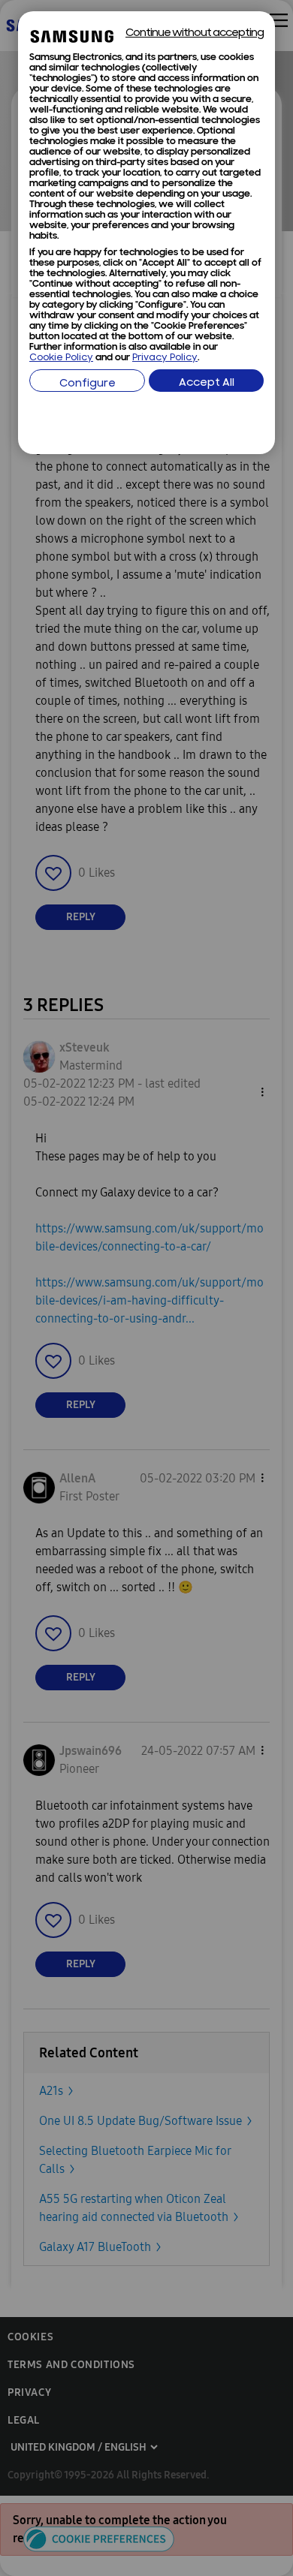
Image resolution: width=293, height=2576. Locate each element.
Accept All (207, 383)
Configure (88, 384)
